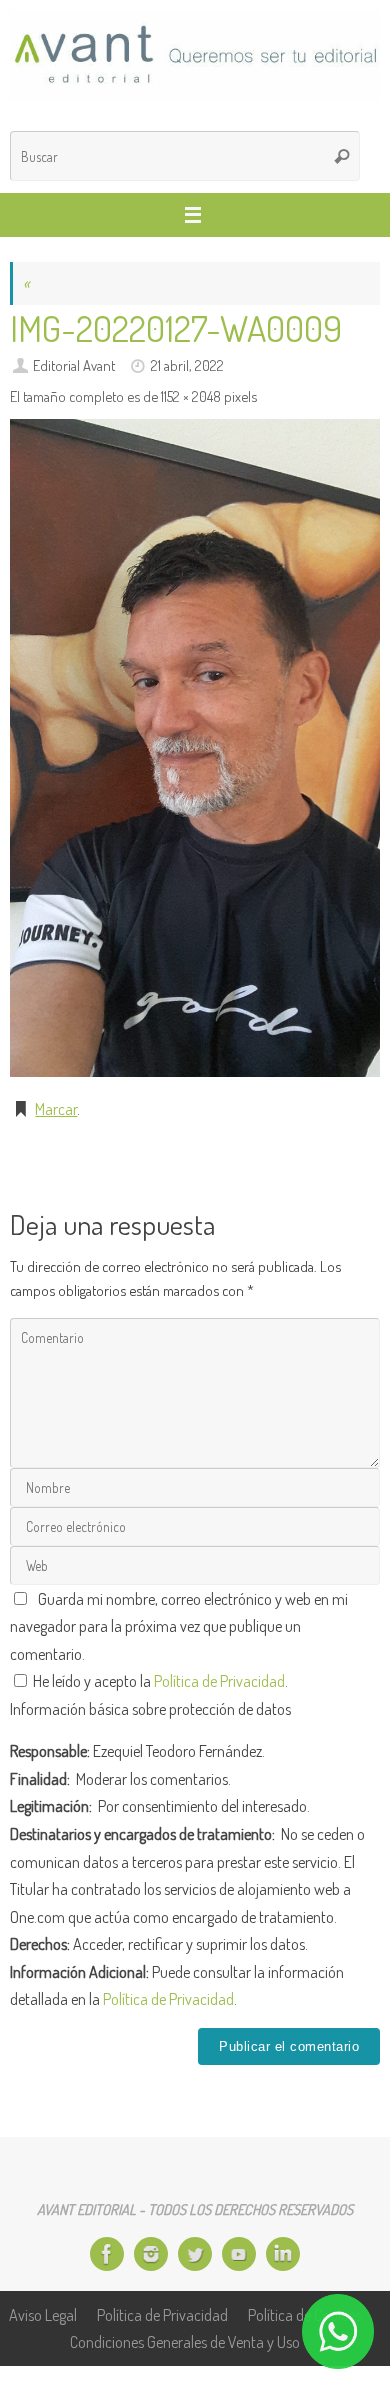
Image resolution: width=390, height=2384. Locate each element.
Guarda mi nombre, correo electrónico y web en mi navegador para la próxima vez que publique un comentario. (179, 1626)
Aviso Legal (43, 2314)
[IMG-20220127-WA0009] (195, 748)
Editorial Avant (74, 365)
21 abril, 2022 (187, 365)
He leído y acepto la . (159, 1680)
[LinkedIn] (283, 2254)
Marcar (56, 1108)
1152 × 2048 (191, 396)
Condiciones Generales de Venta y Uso (185, 2341)
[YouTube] (239, 2254)
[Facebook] (107, 2254)
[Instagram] (151, 2254)
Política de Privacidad (219, 1680)
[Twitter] (195, 2254)
